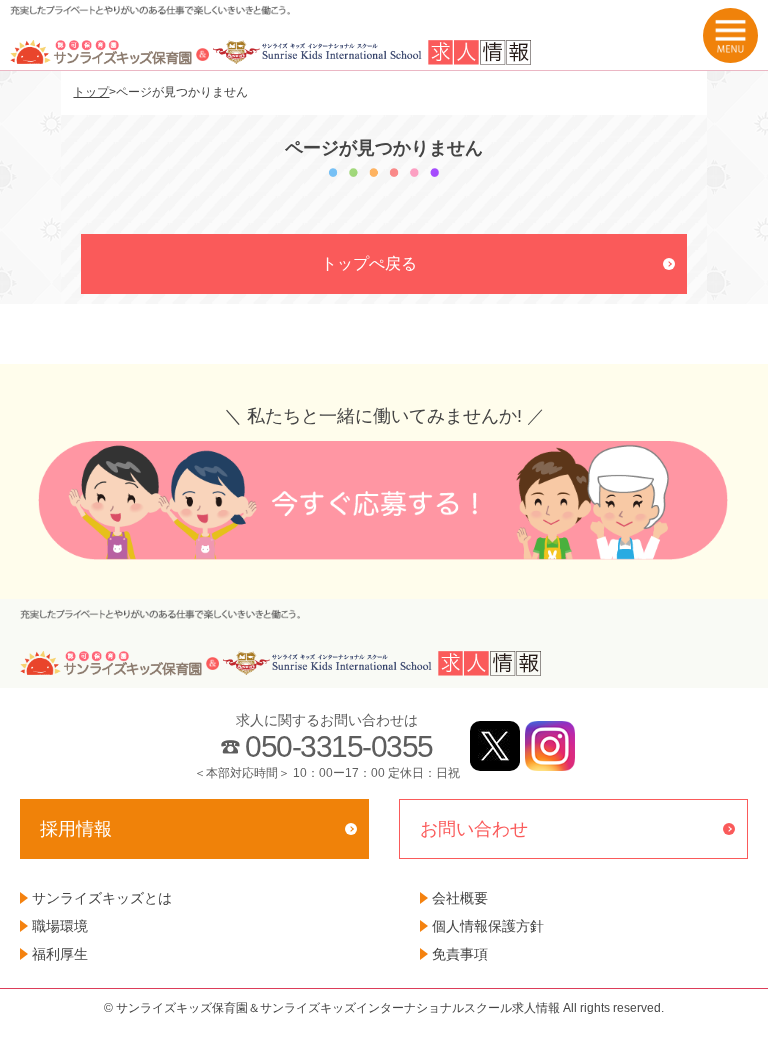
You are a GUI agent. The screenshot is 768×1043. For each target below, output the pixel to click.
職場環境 (60, 926)
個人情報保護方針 (488, 926)
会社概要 (460, 898)
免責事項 (460, 954)
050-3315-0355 (339, 746)
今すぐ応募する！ (383, 500)
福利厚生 (60, 954)
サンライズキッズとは (102, 898)
